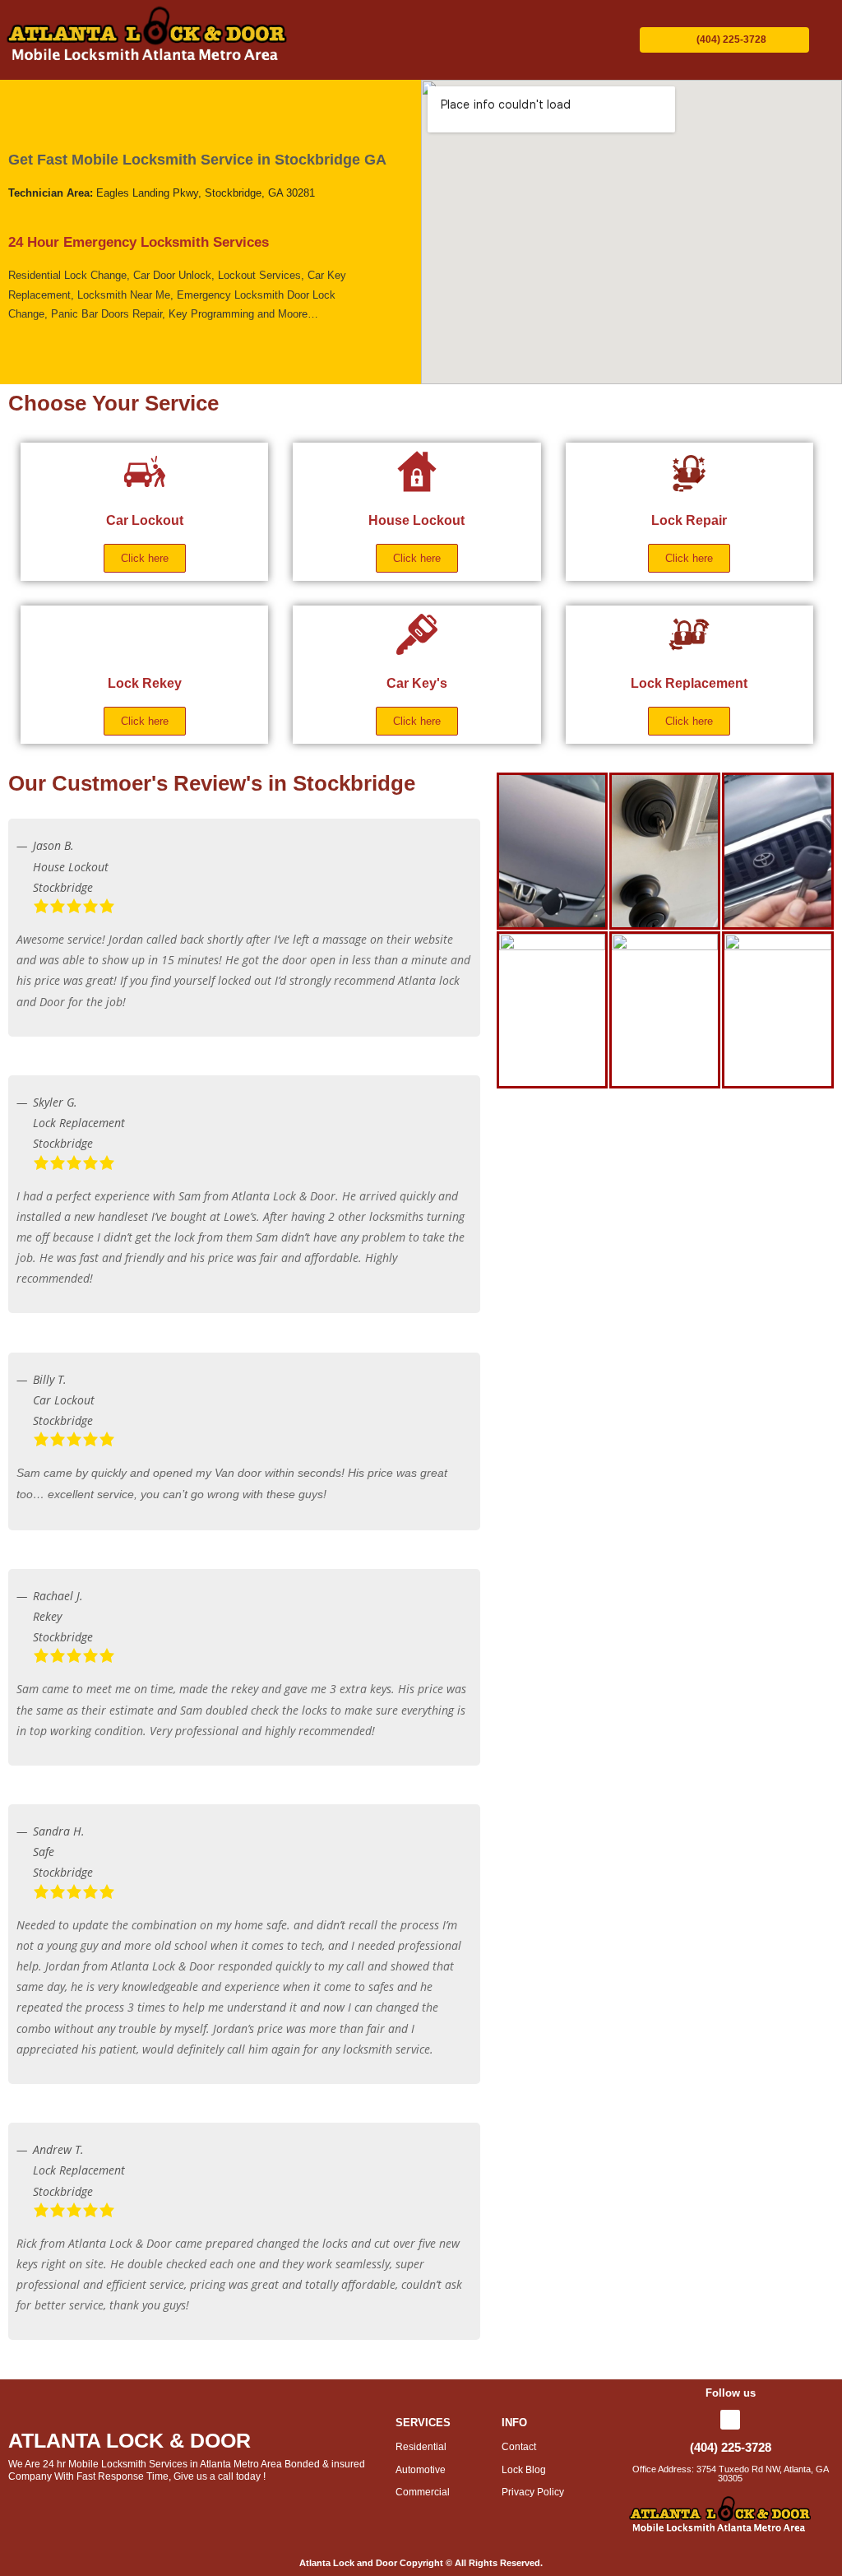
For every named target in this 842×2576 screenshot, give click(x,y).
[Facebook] (730, 2420)
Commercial (423, 2492)
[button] (455, 40)
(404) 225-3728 (731, 2447)
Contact (520, 2447)
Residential (421, 2447)
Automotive (421, 2470)
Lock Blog (524, 2470)
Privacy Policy (533, 2492)
